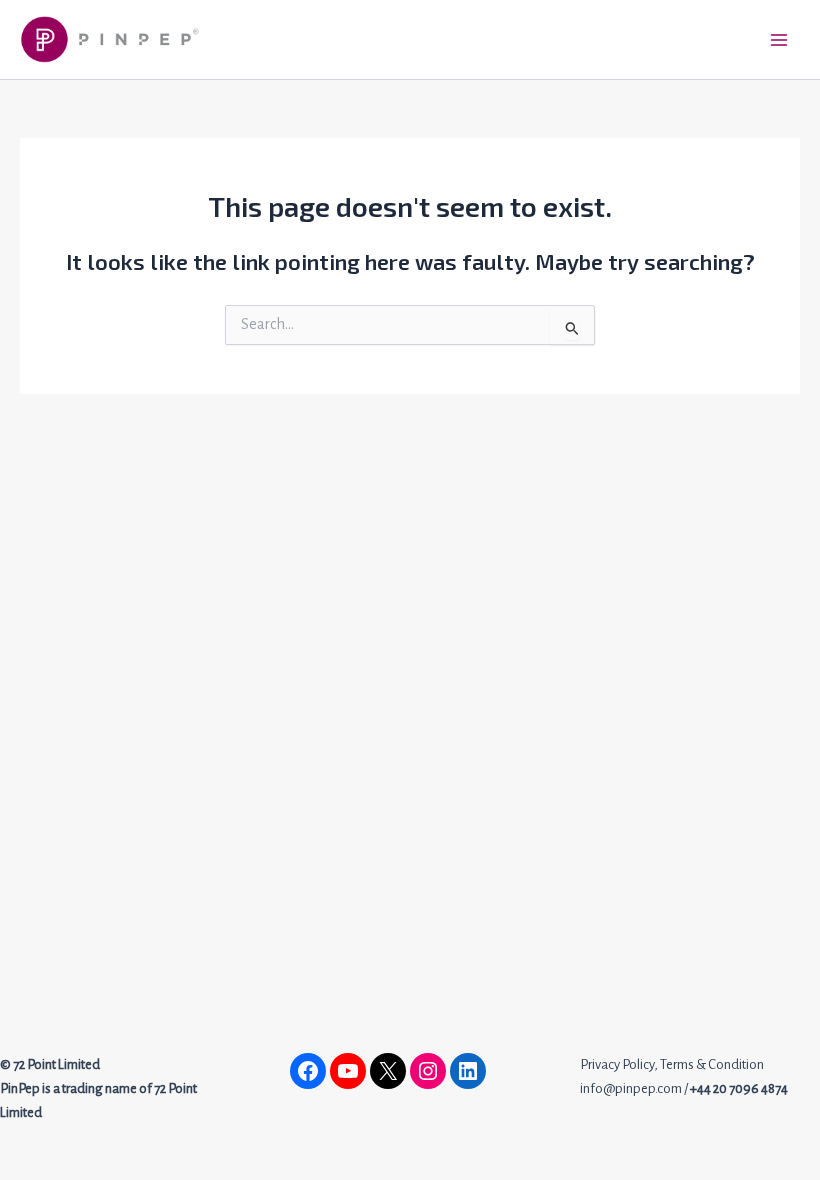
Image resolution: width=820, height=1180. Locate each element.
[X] (388, 1071)
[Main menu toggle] (779, 40)
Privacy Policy (617, 1064)
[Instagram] (428, 1071)
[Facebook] (308, 1071)
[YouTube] (348, 1071)
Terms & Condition (712, 1064)
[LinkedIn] (468, 1071)
